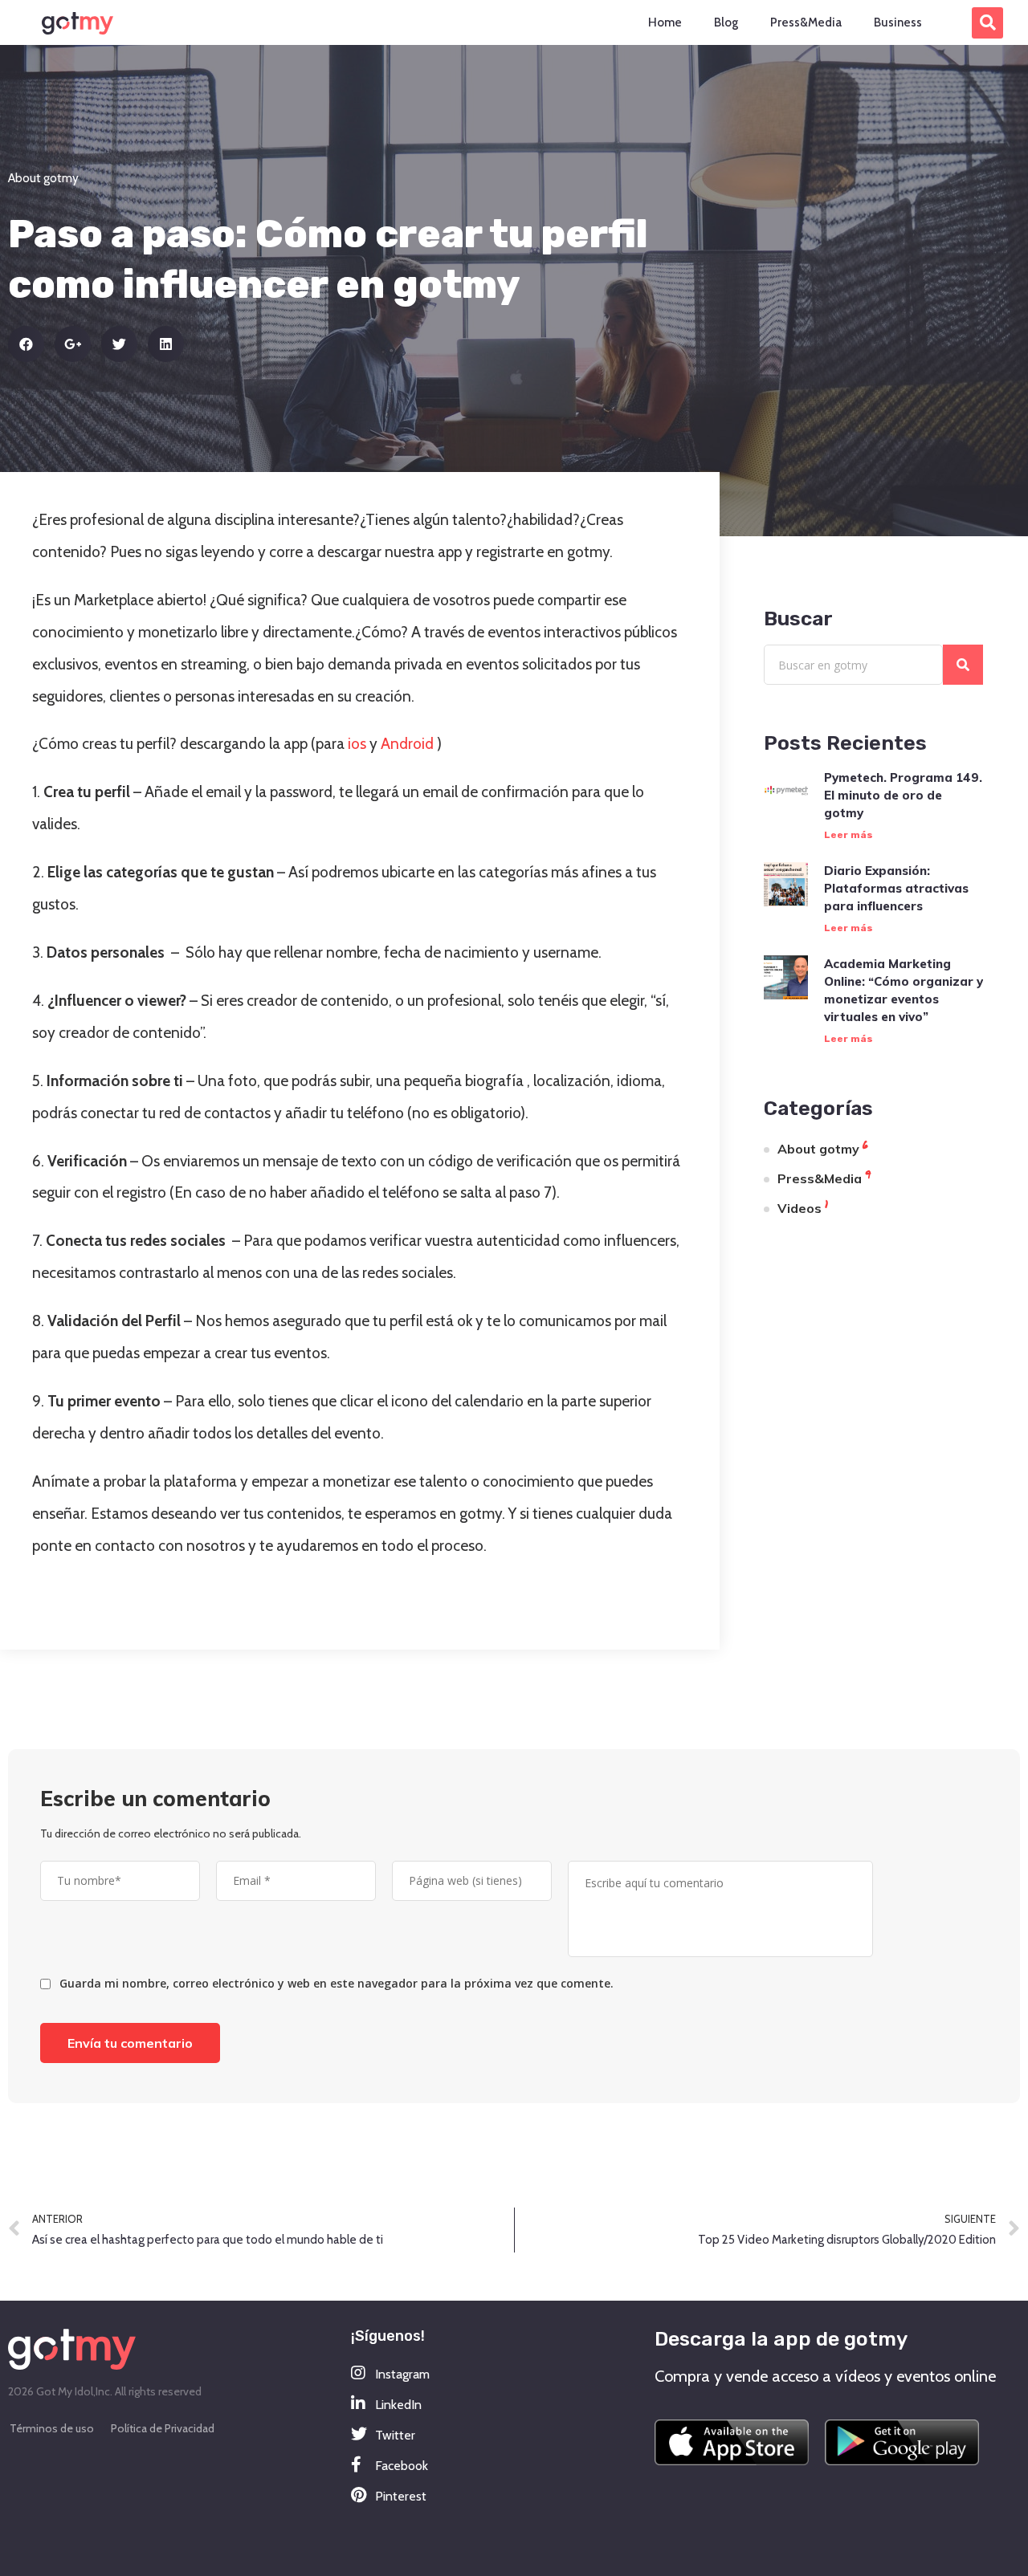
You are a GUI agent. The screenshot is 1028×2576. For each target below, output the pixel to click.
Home (665, 22)
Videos (800, 1208)
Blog (726, 22)
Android (407, 744)
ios (357, 744)
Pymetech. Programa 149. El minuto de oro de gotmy (903, 795)
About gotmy (43, 178)
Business (898, 22)
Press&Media (806, 22)
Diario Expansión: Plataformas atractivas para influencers (896, 888)
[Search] (963, 665)
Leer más (849, 835)
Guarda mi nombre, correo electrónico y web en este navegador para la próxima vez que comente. (337, 1983)
